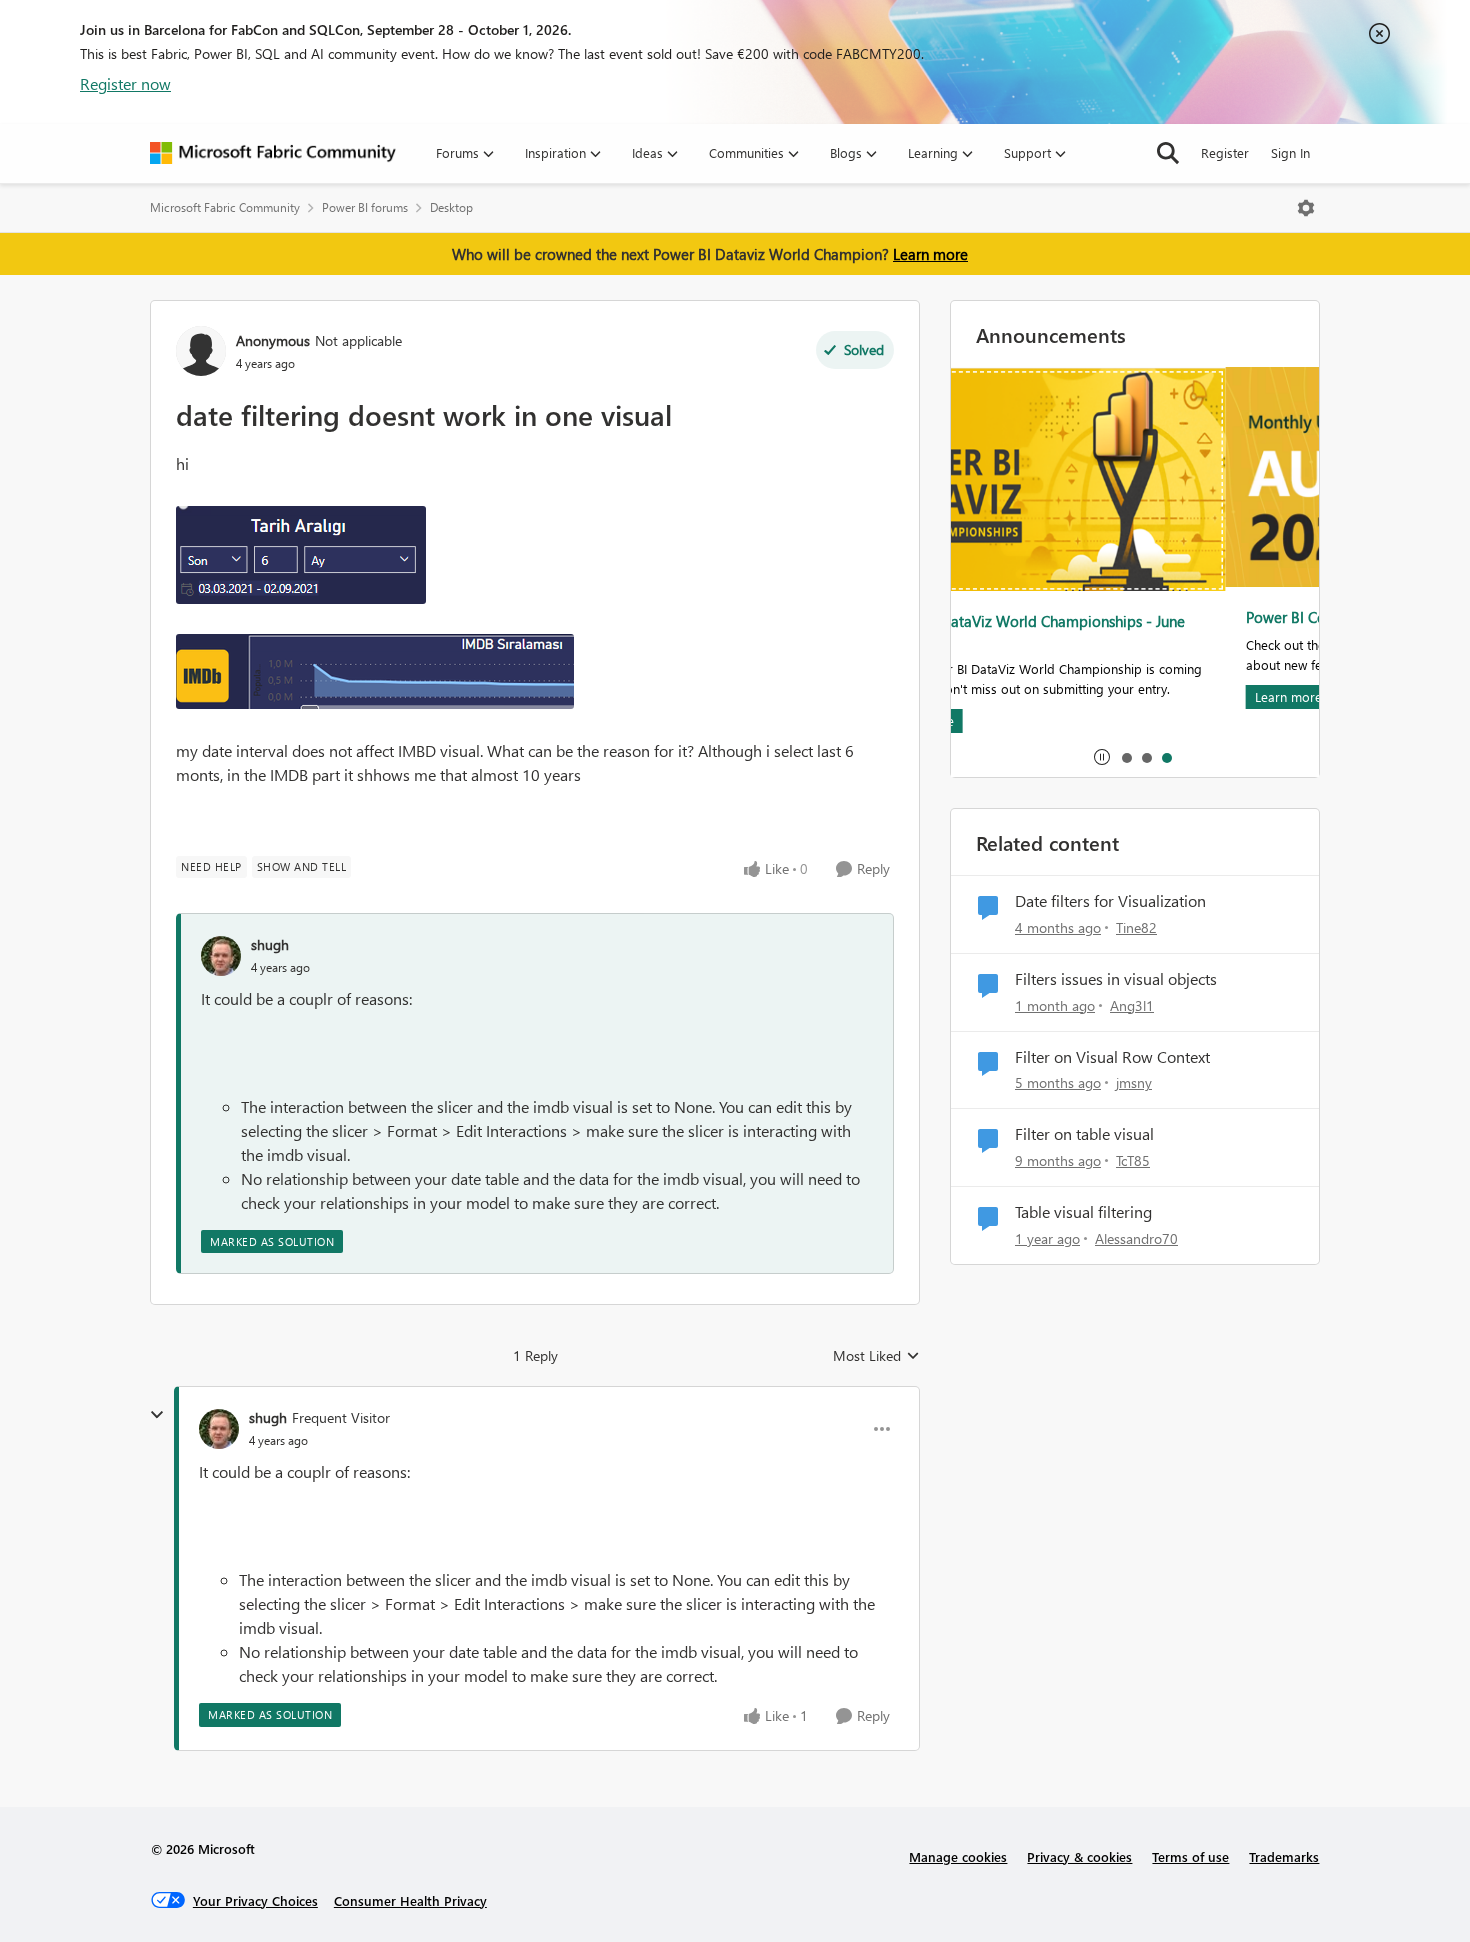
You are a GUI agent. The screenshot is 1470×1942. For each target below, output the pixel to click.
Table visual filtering (1083, 1212)
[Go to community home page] (273, 153)
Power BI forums (365, 207)
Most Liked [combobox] (876, 1356)
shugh (270, 944)
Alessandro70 (1136, 1238)
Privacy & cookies (1079, 1856)
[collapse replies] (157, 1415)
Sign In (1290, 152)
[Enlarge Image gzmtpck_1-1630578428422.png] (375, 671)
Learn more (930, 254)
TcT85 (1133, 1160)
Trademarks (1284, 1856)
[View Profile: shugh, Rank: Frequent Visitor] (219, 1429)
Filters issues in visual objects (1116, 979)
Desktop (451, 207)
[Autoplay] (1102, 757)
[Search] (1168, 153)
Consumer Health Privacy (410, 1900)
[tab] (1126, 757)
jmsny (1134, 1082)
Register (1225, 152)
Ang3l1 (1132, 1005)
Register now (125, 83)
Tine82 (1136, 927)
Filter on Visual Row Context (1112, 1057)
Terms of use (1190, 1856)
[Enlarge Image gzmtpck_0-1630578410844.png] (301, 555)
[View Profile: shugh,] (221, 956)
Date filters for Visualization (1110, 901)
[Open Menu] (1306, 208)
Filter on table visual (1084, 1134)
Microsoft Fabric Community (225, 207)
